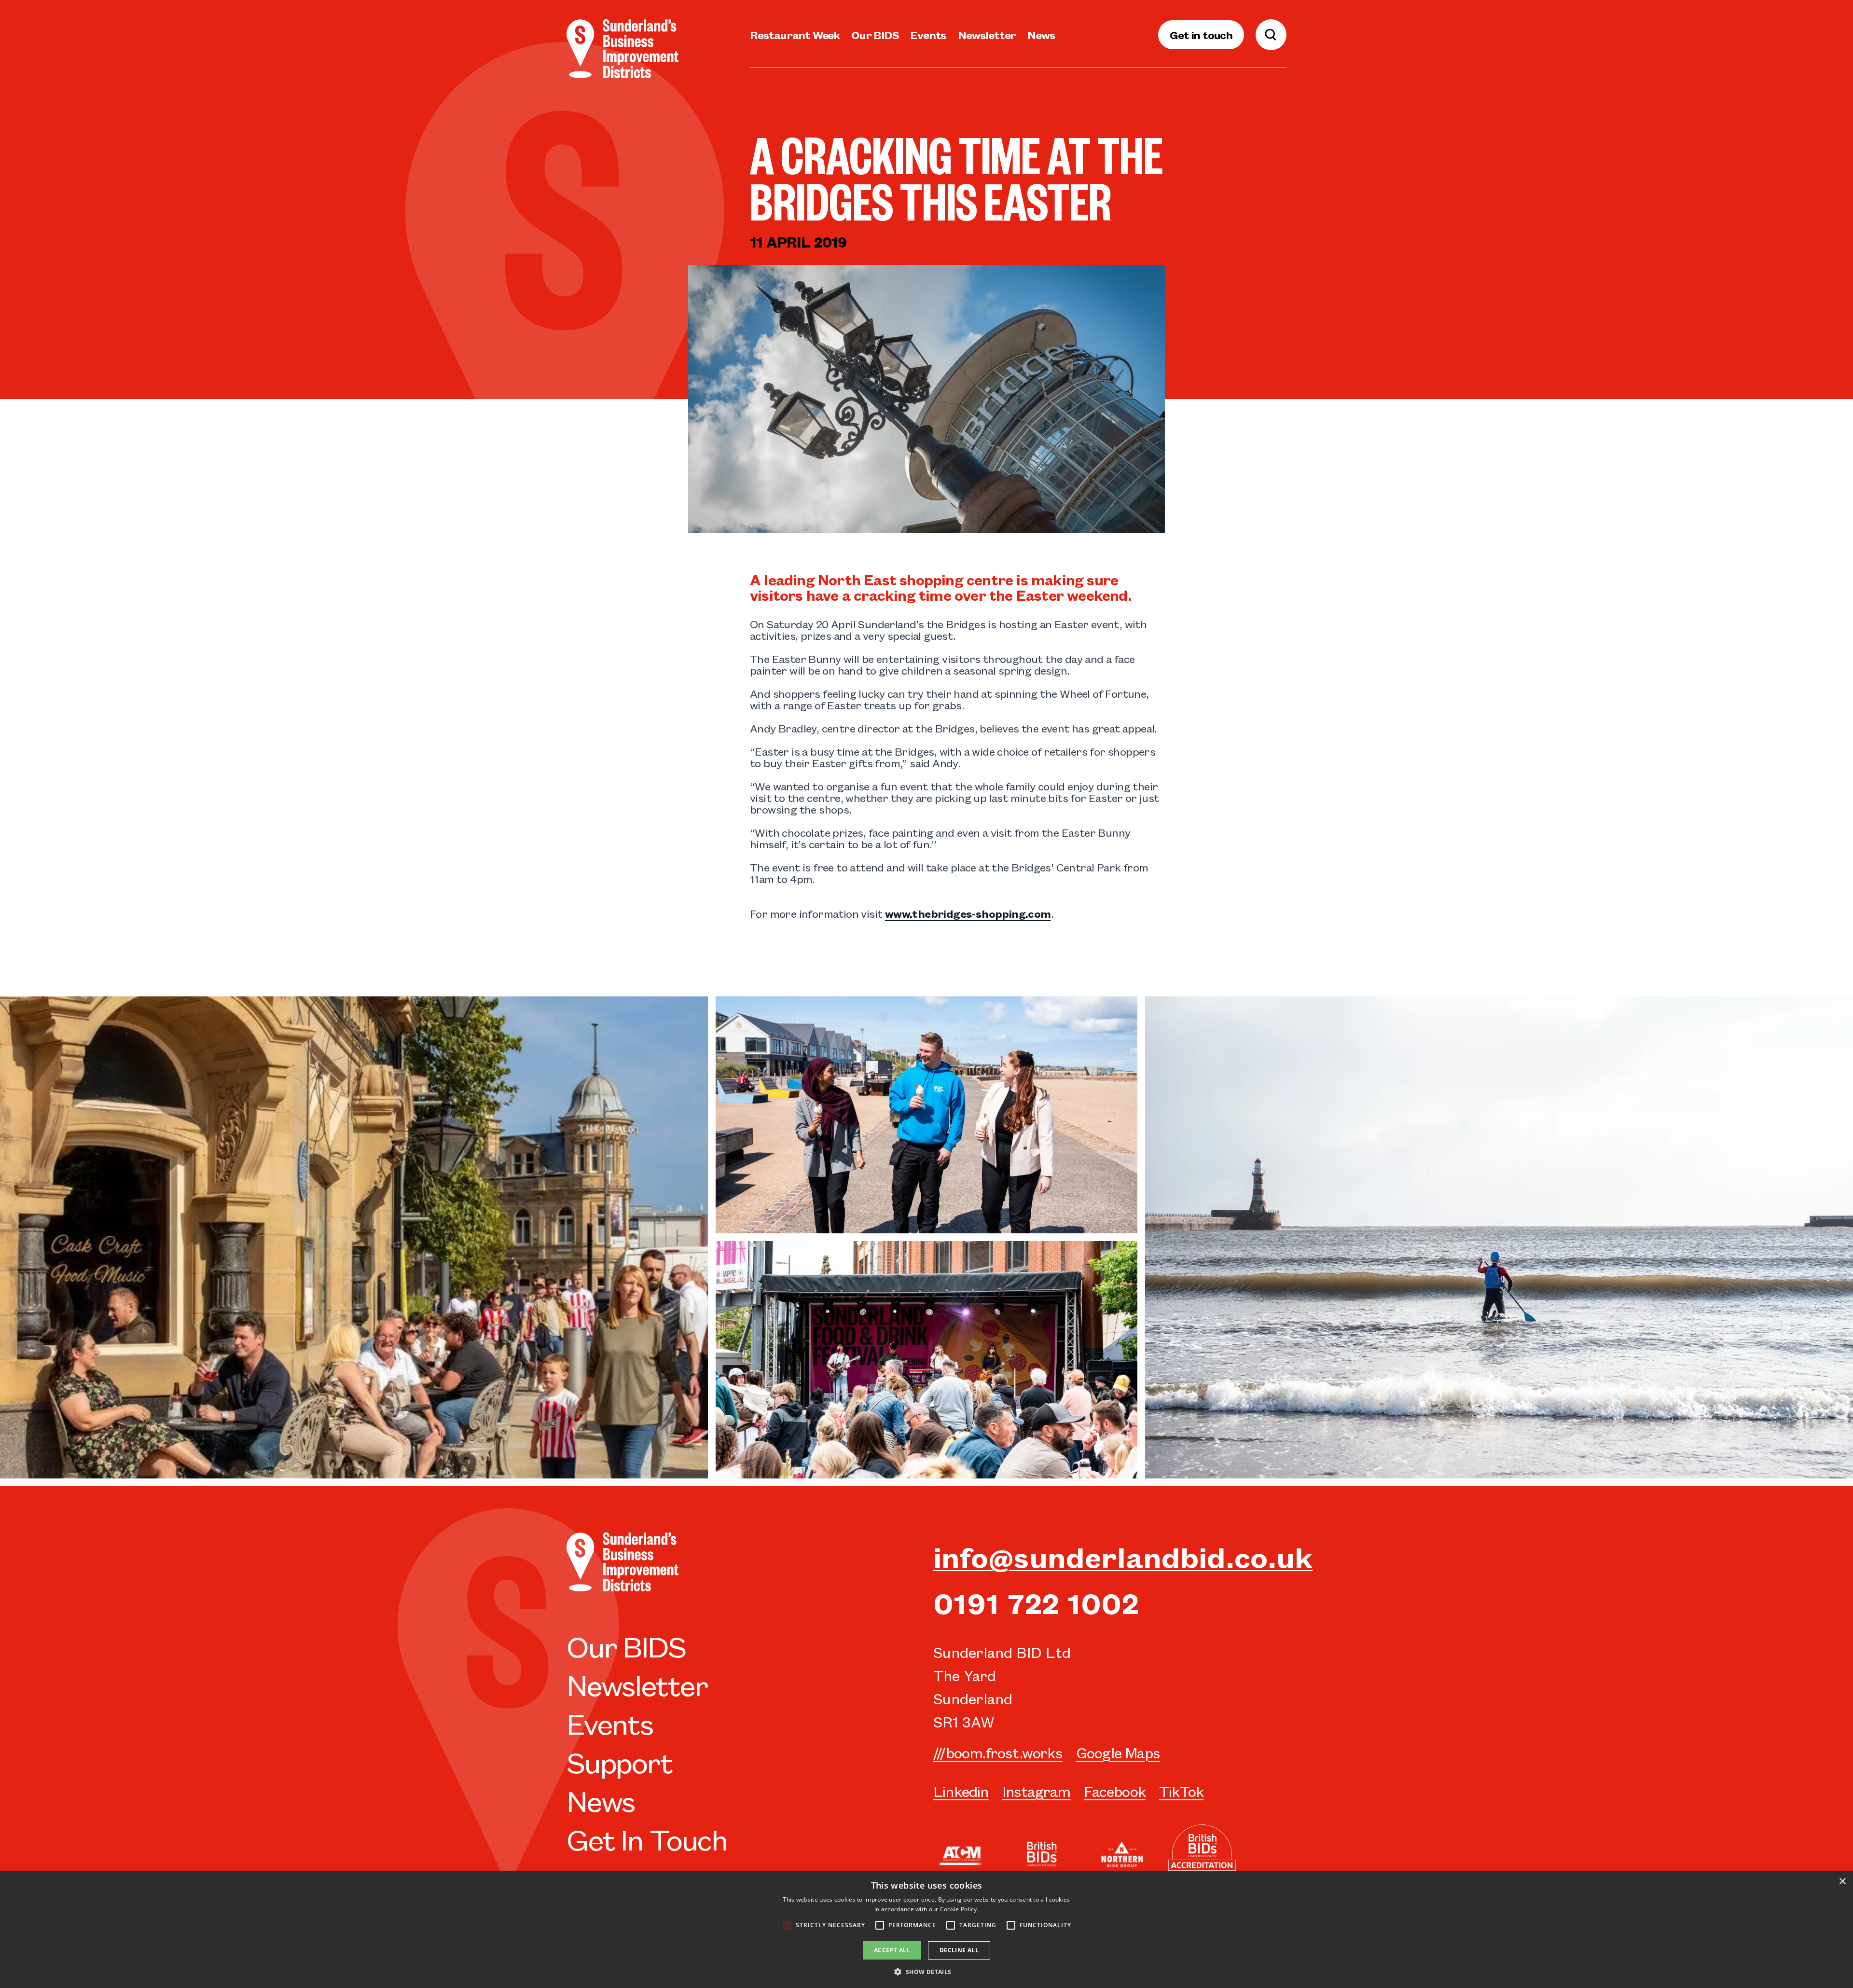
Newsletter (987, 35)
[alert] (926, 1930)
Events (928, 35)
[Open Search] (1271, 35)
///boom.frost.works (998, 1752)
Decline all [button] (959, 1950)
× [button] (1842, 1882)
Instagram (1037, 1791)
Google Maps (1118, 1752)
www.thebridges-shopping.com (968, 913)
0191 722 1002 (1036, 1602)
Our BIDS (875, 35)
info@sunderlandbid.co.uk (1123, 1556)
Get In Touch (647, 1838)
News (1041, 35)
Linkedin (961, 1791)
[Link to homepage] (622, 49)
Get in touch (1201, 35)
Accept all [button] (892, 1950)
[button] (926, 1972)
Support (619, 1761)
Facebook (1115, 1791)
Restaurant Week (795, 35)
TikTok (1181, 1791)
